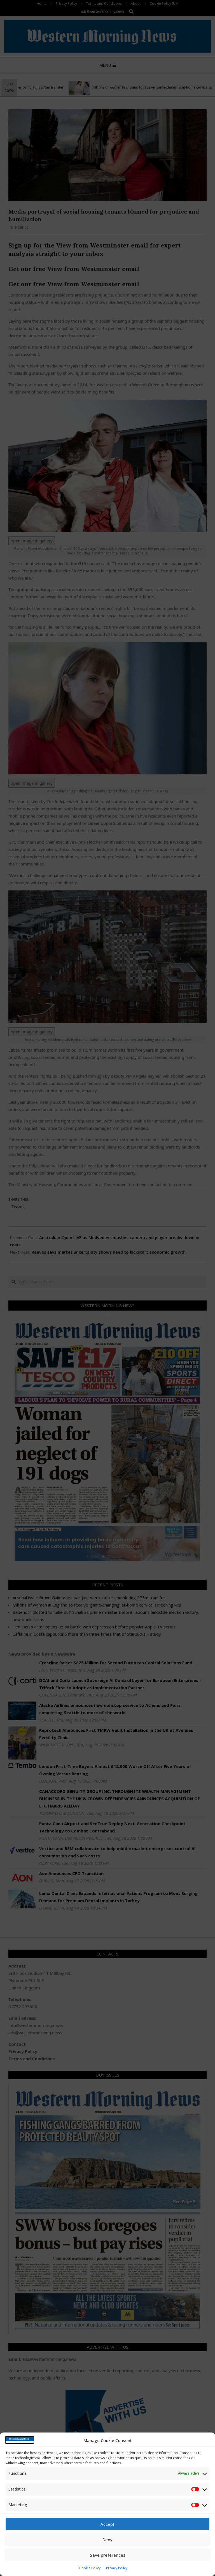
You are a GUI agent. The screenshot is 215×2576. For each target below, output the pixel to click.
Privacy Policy (117, 2568)
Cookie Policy (90, 2568)
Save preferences (108, 2555)
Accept (107, 2524)
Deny (107, 2540)
